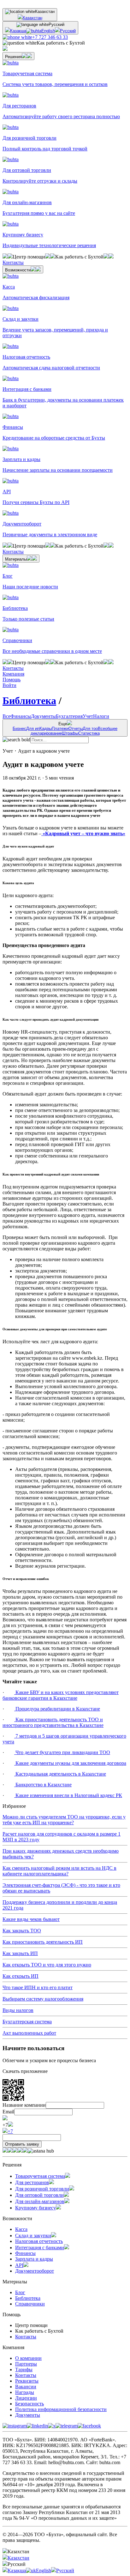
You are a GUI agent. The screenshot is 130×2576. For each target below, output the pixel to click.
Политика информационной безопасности (61, 2409)
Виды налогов (18, 2010)
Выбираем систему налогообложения (43, 1999)
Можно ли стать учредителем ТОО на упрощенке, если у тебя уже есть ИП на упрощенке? (64, 1820)
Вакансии (26, 2387)
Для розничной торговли (42, 2189)
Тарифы (24, 2369)
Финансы (21, 716)
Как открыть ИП (21, 1976)
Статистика (89, 733)
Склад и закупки (33, 2236)
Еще (65, 729)
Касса (21, 2229)
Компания (13, 674)
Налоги (101, 716)
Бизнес (19, 729)
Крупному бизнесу (35, 2208)
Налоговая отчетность (39, 2241)
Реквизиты (27, 2381)
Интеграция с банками (40, 2248)
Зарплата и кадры (34, 2259)
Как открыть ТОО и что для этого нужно (47, 1965)
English (48, 31)
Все (6, 716)
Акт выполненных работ (29, 2033)
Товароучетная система (40, 2176)
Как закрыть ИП (20, 1953)
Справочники (30, 2304)
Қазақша (18, 31)
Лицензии (26, 2398)
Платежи (60, 729)
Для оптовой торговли (39, 2195)
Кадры (46, 729)
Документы (43, 716)
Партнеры (26, 2364)
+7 (10, 2131)
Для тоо (90, 729)
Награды (25, 2392)
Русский (68, 31)
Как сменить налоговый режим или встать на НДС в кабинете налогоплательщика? (59, 1871)
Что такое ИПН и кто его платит (38, 1987)
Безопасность (30, 2404)
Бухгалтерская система (27, 2022)
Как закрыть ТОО (22, 1931)
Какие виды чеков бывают (31, 1919)
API (19, 2265)
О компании (28, 2358)
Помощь (12, 680)
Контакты (26, 2337)
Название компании (24, 2105)
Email (8, 2112)
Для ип (33, 729)
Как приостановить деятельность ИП (43, 1942)
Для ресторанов (32, 2182)
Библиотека (29, 701)
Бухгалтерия (69, 716)
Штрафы (70, 733)
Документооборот (35, 2271)
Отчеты (76, 729)
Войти (9, 685)
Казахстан (32, 18)
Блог (20, 2292)
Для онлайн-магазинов (40, 2201)
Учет (88, 716)
